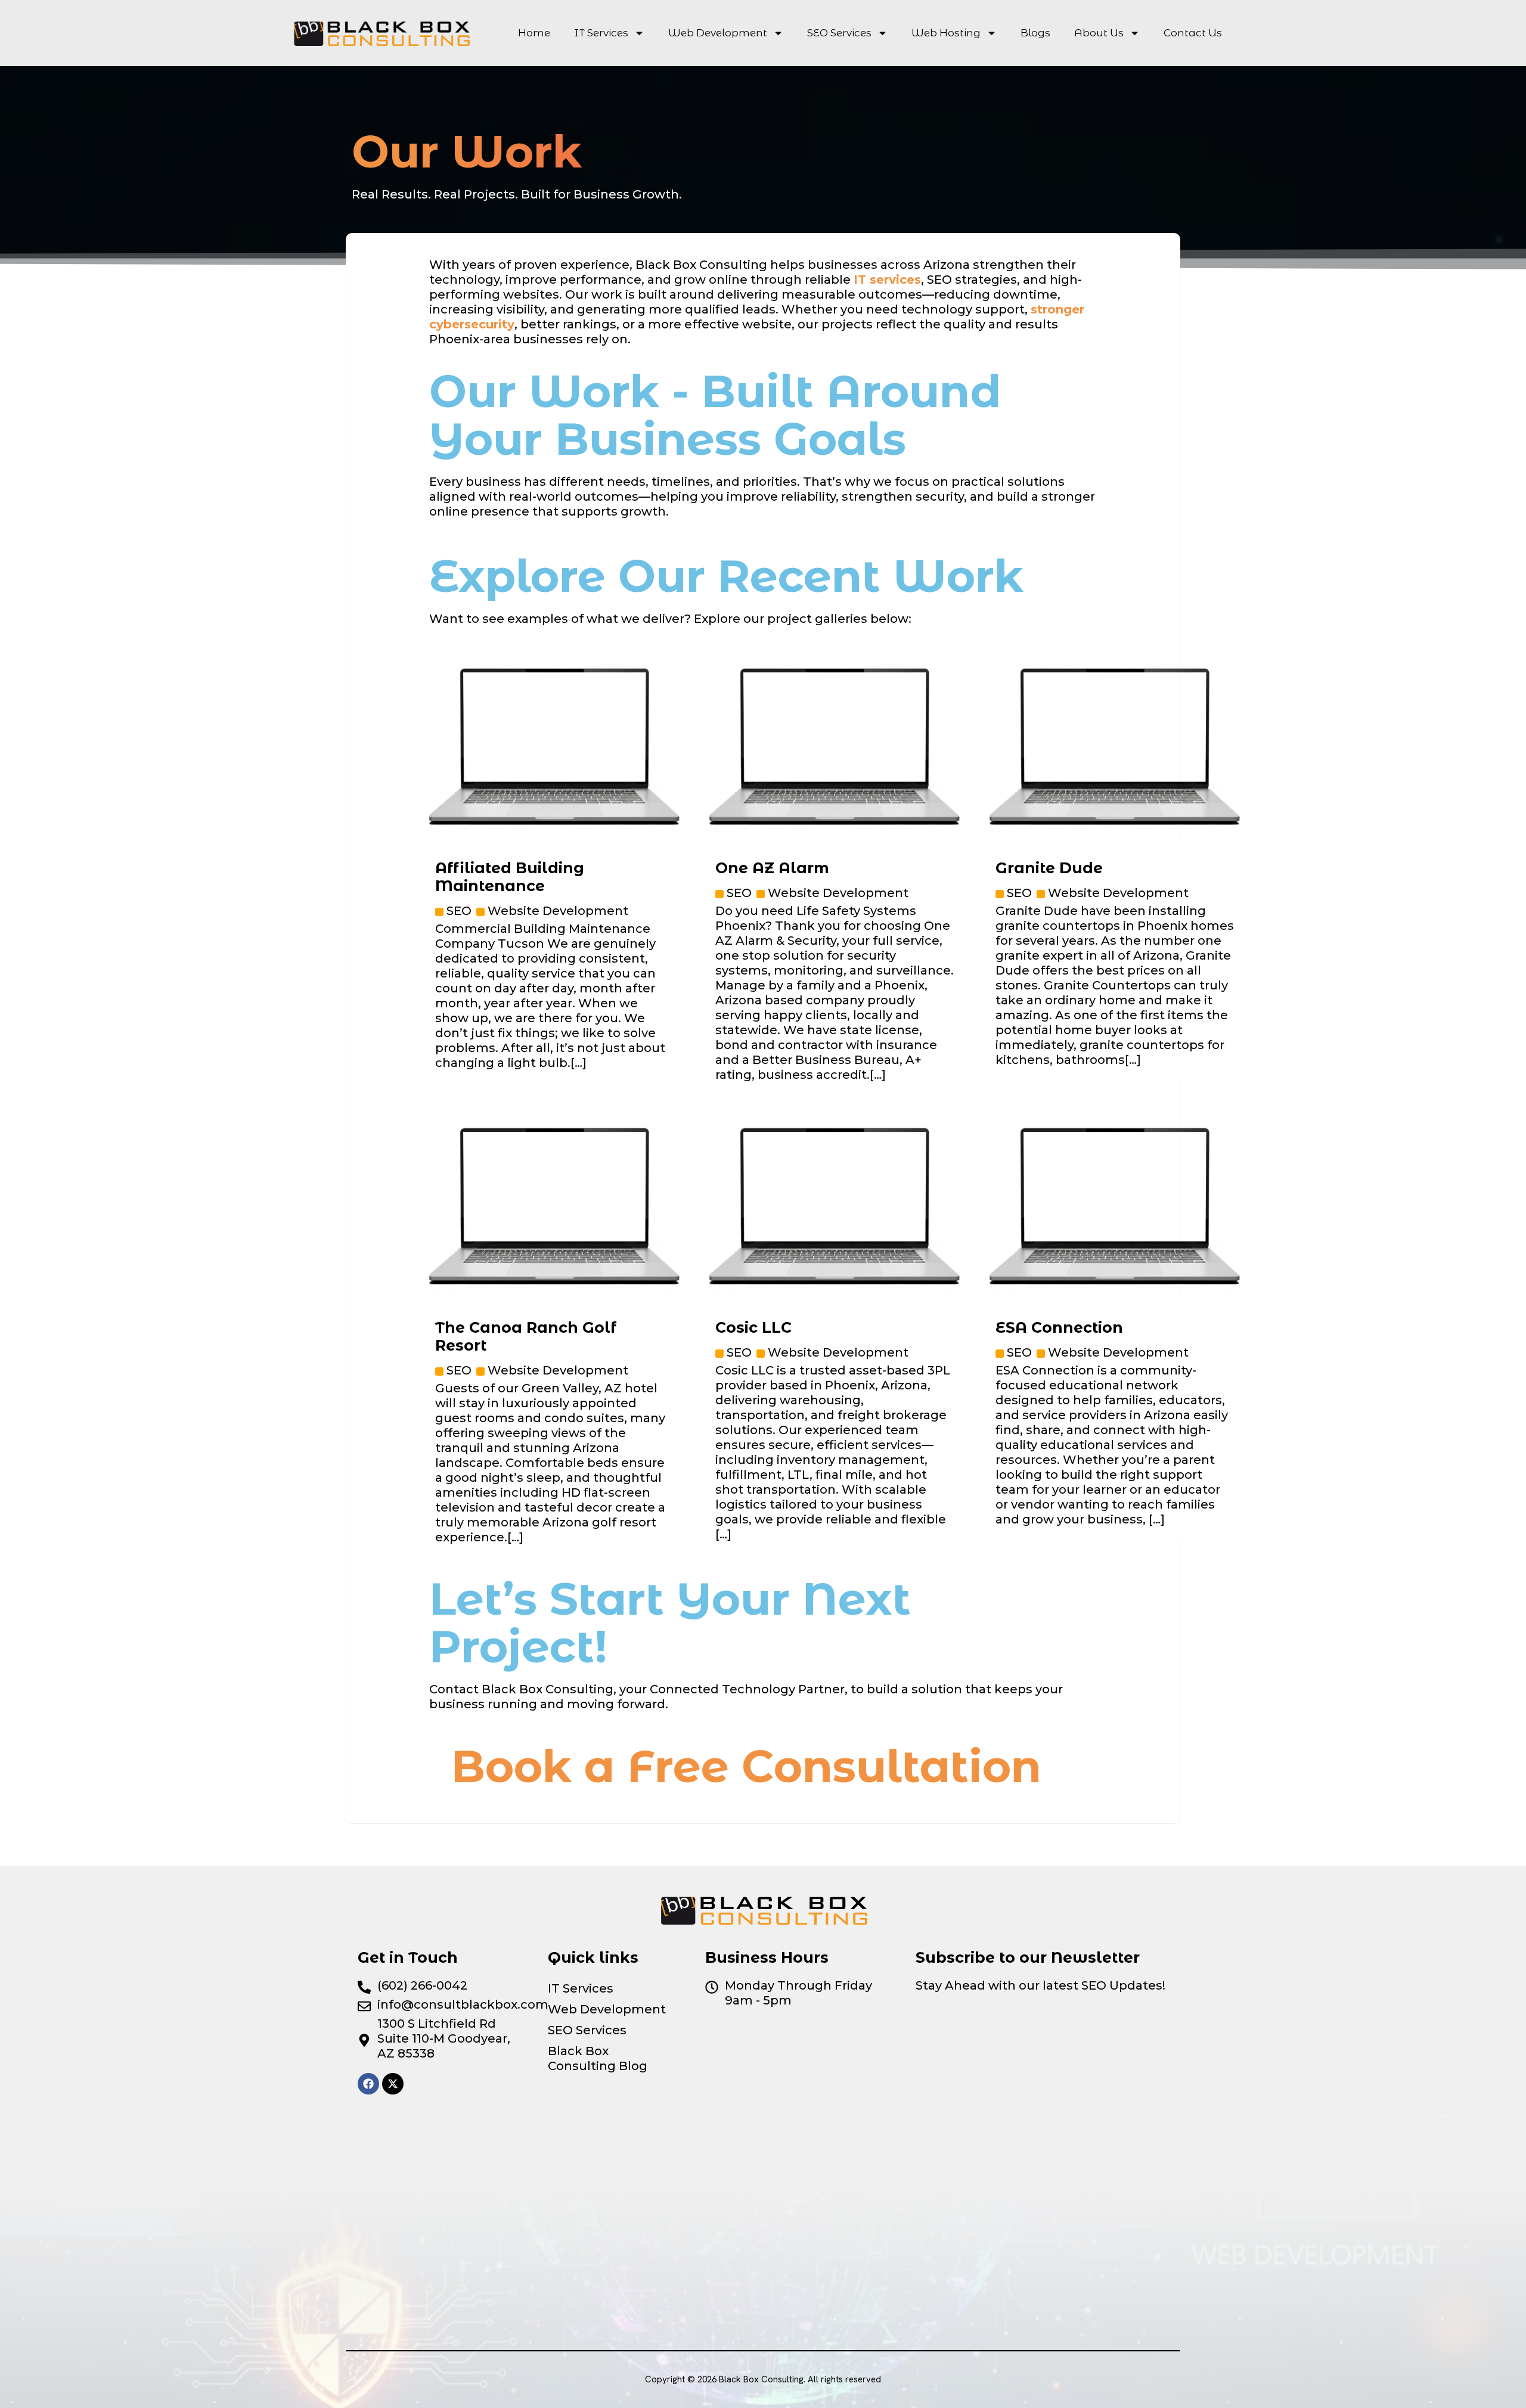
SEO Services (839, 33)
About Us (1099, 33)
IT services (887, 280)
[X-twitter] (393, 2084)
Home (534, 33)
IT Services (601, 33)
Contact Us (1193, 33)
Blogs (1035, 33)
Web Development (718, 33)
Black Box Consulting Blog (598, 2058)
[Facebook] (368, 2084)
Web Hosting (946, 33)
